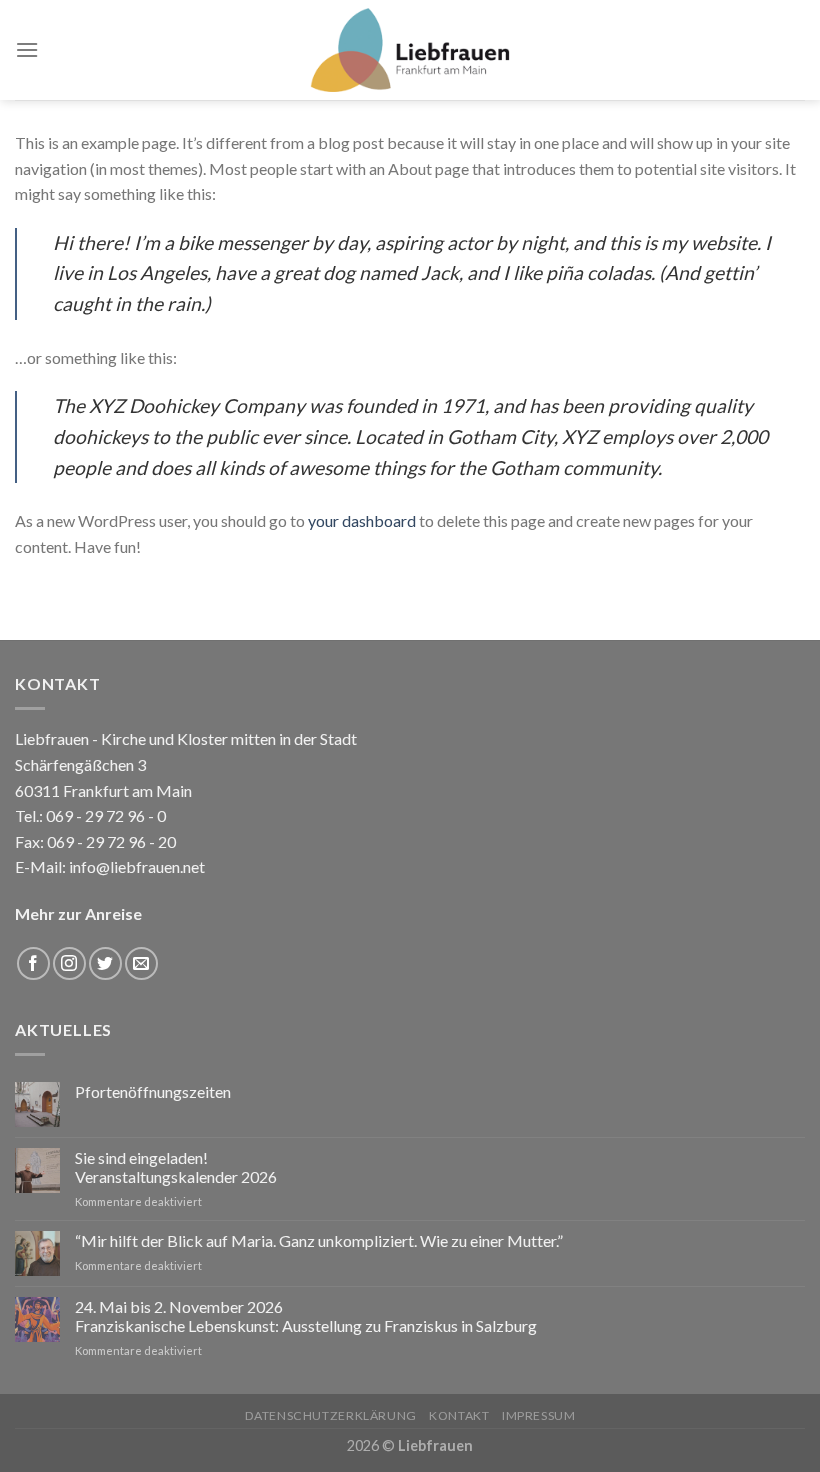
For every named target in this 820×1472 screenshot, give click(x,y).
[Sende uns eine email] (141, 963)
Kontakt (459, 1415)
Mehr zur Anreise (78, 913)
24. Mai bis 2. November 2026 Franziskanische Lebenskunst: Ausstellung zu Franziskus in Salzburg (306, 1316)
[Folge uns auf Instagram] (69, 963)
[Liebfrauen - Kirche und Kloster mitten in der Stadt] (410, 50)
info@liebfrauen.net (137, 866)
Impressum (539, 1415)
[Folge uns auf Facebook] (33, 963)
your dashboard (362, 520)
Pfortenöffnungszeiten (153, 1091)
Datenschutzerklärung (331, 1415)
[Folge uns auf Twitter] (105, 963)
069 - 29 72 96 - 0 (104, 815)
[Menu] (27, 49)
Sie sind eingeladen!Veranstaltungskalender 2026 (176, 1167)
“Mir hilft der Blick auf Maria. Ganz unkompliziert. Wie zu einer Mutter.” (319, 1240)
